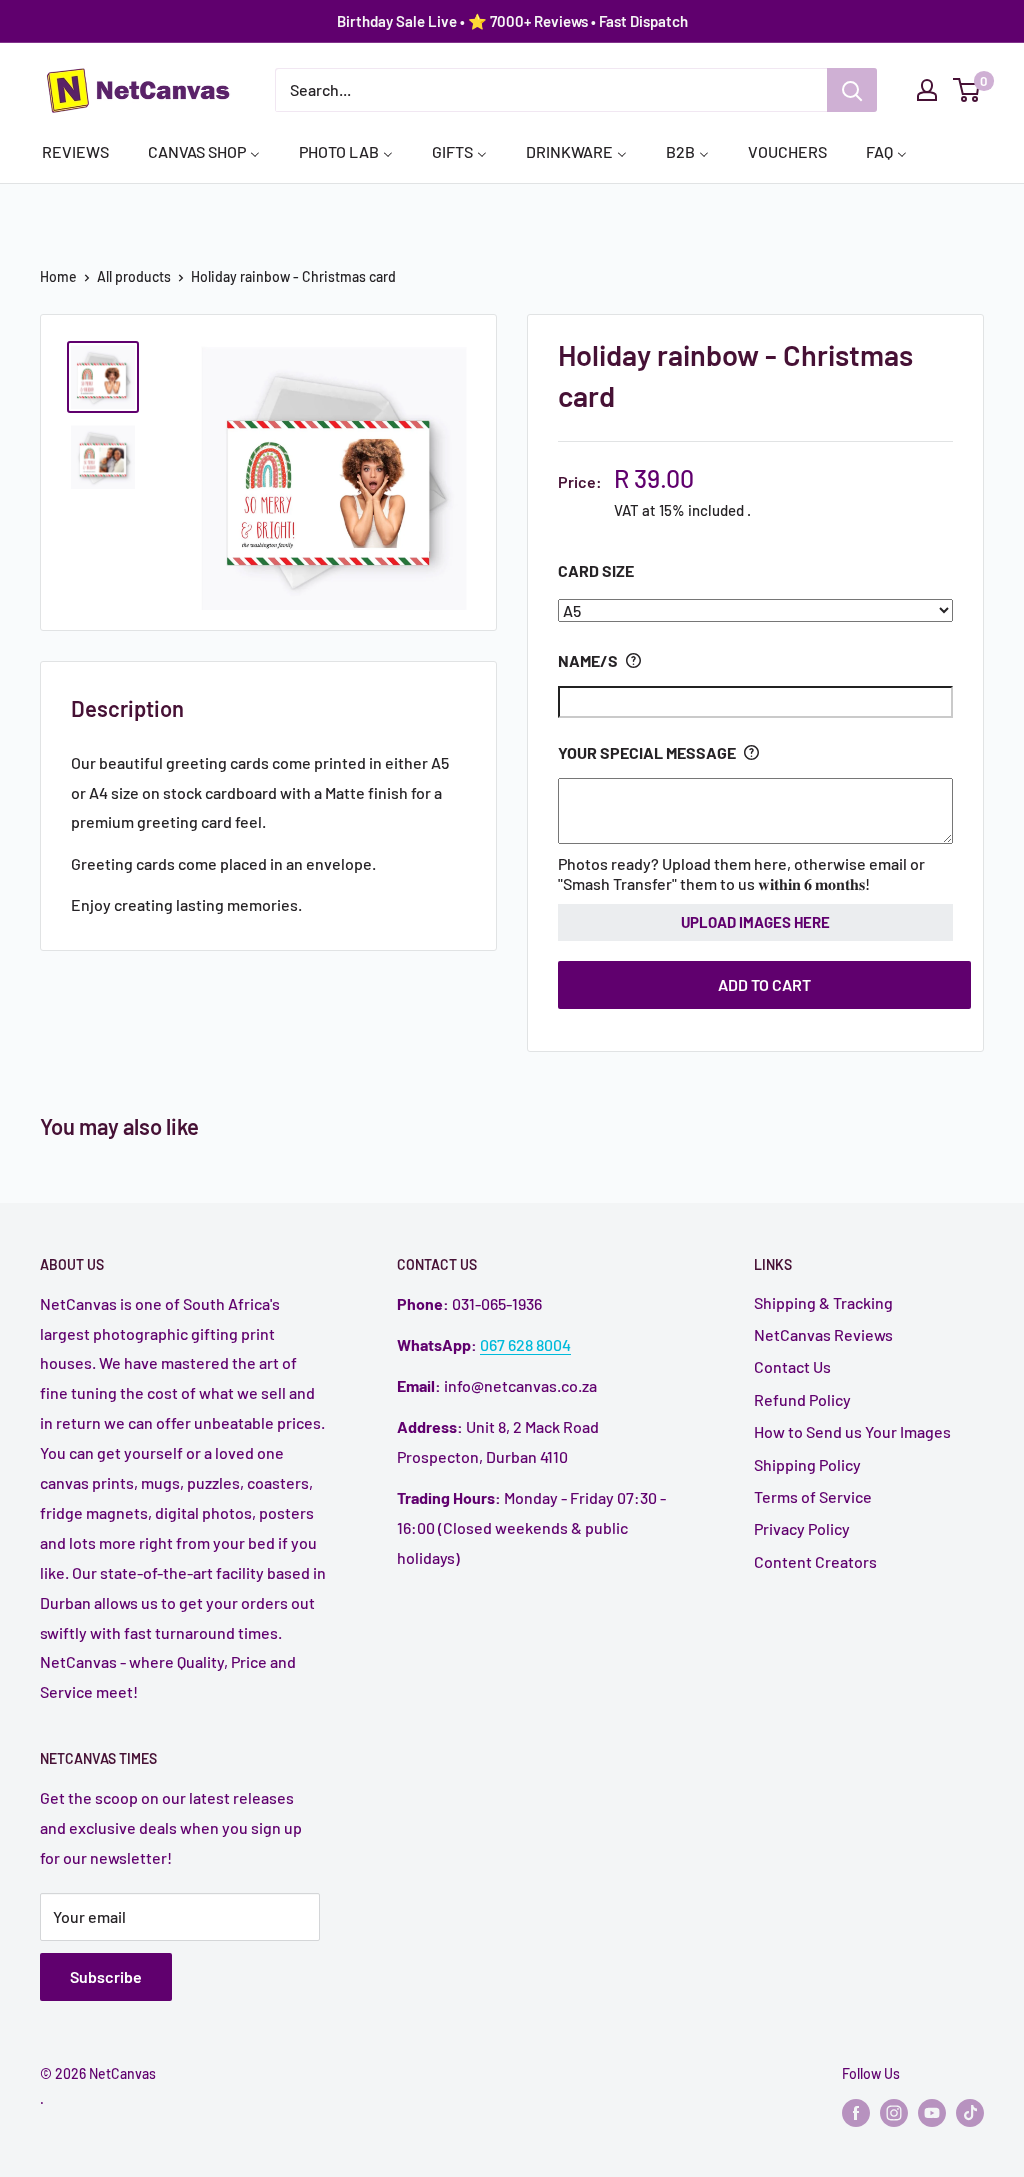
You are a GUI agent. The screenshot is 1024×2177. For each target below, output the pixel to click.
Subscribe (106, 1976)
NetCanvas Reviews (823, 1334)
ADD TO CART (764, 984)
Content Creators (815, 1561)
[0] (967, 90)
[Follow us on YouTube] (932, 2112)
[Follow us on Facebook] (856, 2112)
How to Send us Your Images (852, 1431)
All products (134, 276)
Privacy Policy (802, 1528)
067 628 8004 (525, 1344)
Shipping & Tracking (823, 1302)
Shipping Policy (807, 1464)
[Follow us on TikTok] (970, 2112)
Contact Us (792, 1366)
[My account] (927, 90)
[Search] (852, 90)
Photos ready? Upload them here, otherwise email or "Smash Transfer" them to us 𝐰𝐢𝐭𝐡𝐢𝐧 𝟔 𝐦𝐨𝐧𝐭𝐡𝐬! (741, 873)
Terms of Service (813, 1496)
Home (58, 276)
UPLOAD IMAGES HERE (755, 922)
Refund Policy (802, 1399)
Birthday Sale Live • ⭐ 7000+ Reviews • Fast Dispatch (512, 21)
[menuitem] (75, 151)
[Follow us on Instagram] (894, 2112)
